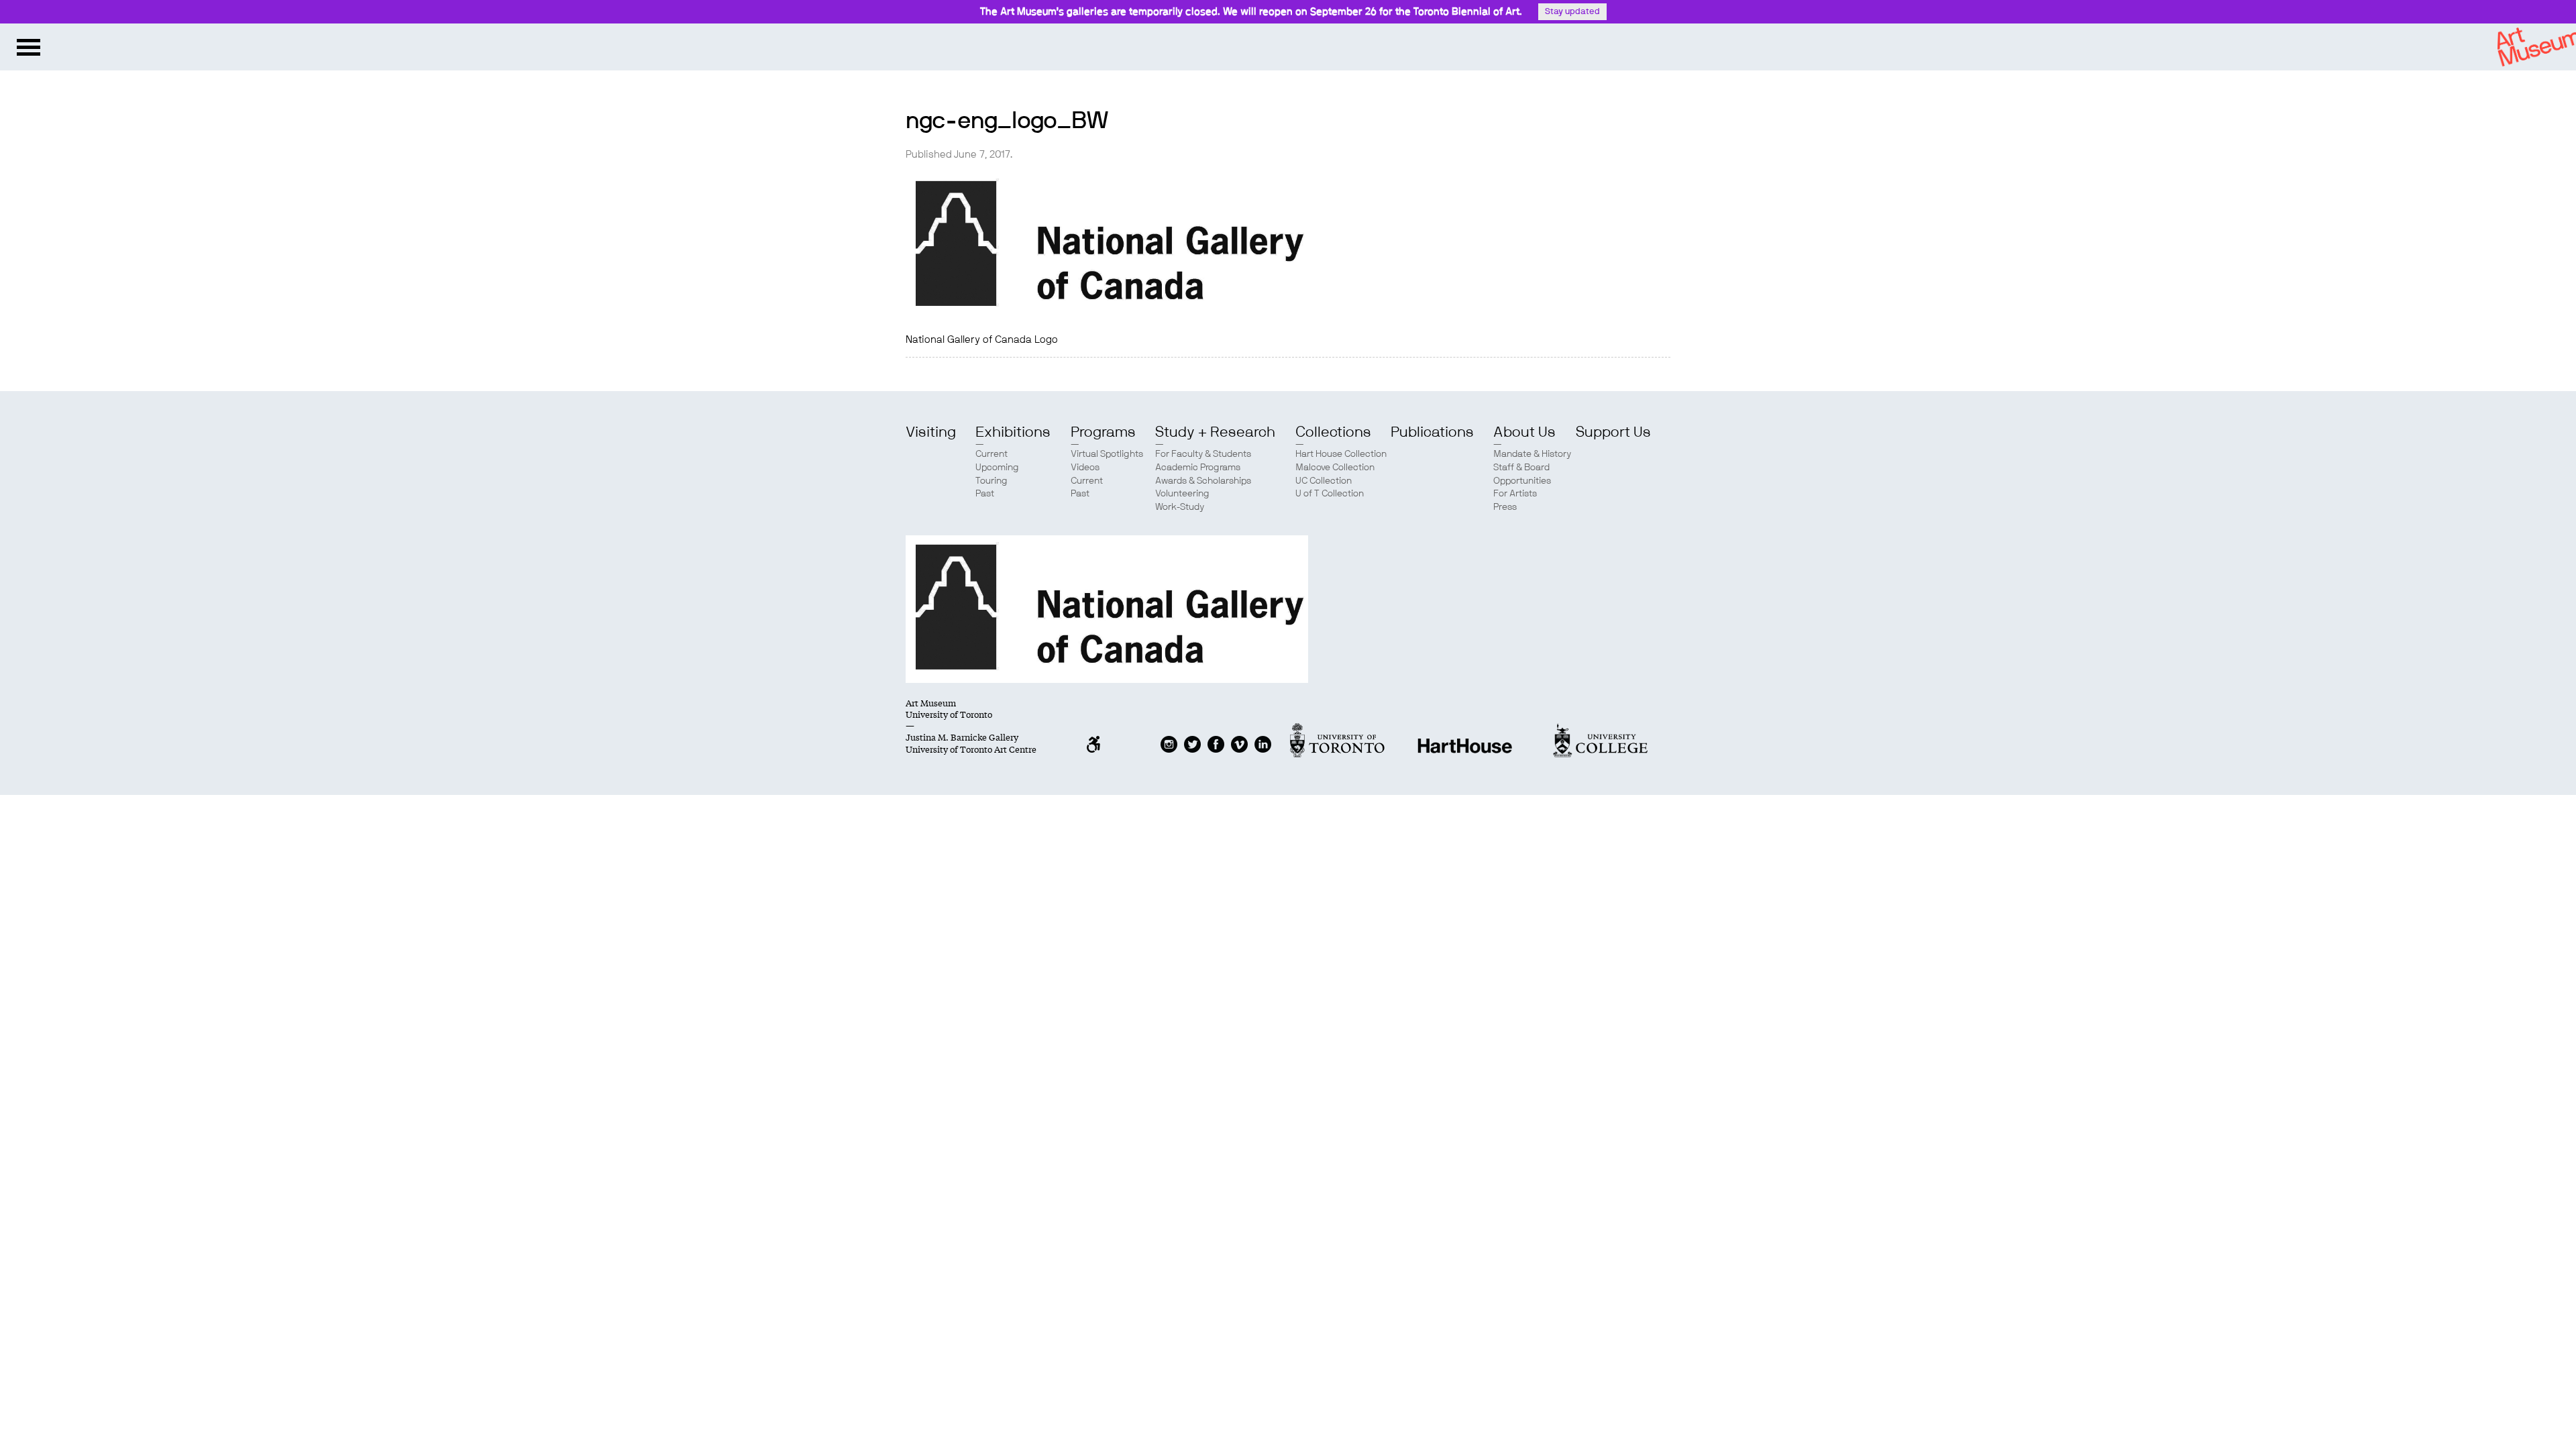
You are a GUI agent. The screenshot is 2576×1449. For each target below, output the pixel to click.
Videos (1085, 468)
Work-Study (1180, 507)
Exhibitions (1013, 432)
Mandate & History (1532, 454)
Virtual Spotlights (1107, 454)
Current (991, 454)
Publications (1432, 432)
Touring (991, 481)
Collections (1333, 432)
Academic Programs (1198, 468)
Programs (1103, 432)
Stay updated (1572, 12)
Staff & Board (1521, 468)
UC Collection (1324, 481)
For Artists (1515, 494)
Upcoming (997, 468)
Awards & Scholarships (1203, 481)
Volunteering (1182, 494)
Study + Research (1215, 432)
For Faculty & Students (1203, 454)
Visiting (931, 432)
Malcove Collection (1335, 468)
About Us (1524, 432)
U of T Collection (1330, 494)
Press (1505, 507)
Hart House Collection (1341, 454)
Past (985, 494)
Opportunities (1522, 481)
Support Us (1613, 432)
